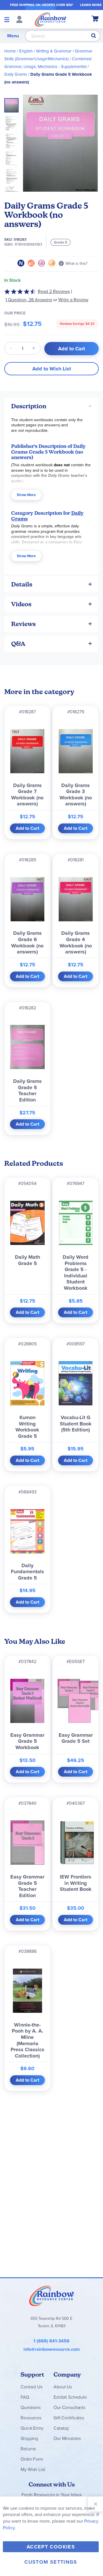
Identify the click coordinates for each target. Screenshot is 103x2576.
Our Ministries (67, 2438)
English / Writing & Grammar (45, 51)
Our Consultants (69, 2407)
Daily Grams (16, 74)
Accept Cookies (51, 2547)
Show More (26, 495)
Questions (31, 2407)
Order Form (32, 2459)
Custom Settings (51, 2562)
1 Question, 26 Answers (29, 300)
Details (22, 584)
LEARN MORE (91, 5)
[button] (13, 121)
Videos (21, 604)
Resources (31, 2418)
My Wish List (33, 2469)
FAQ (25, 2397)
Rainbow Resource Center (51, 2296)
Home (10, 51)
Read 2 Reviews (54, 291)
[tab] (51, 406)
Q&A (18, 644)
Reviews (23, 624)
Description (29, 406)
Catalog (61, 2428)
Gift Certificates (69, 2418)
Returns (28, 2449)
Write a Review (73, 300)
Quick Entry (32, 2428)
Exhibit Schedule (70, 2397)
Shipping (29, 2438)
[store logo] (50, 19)
